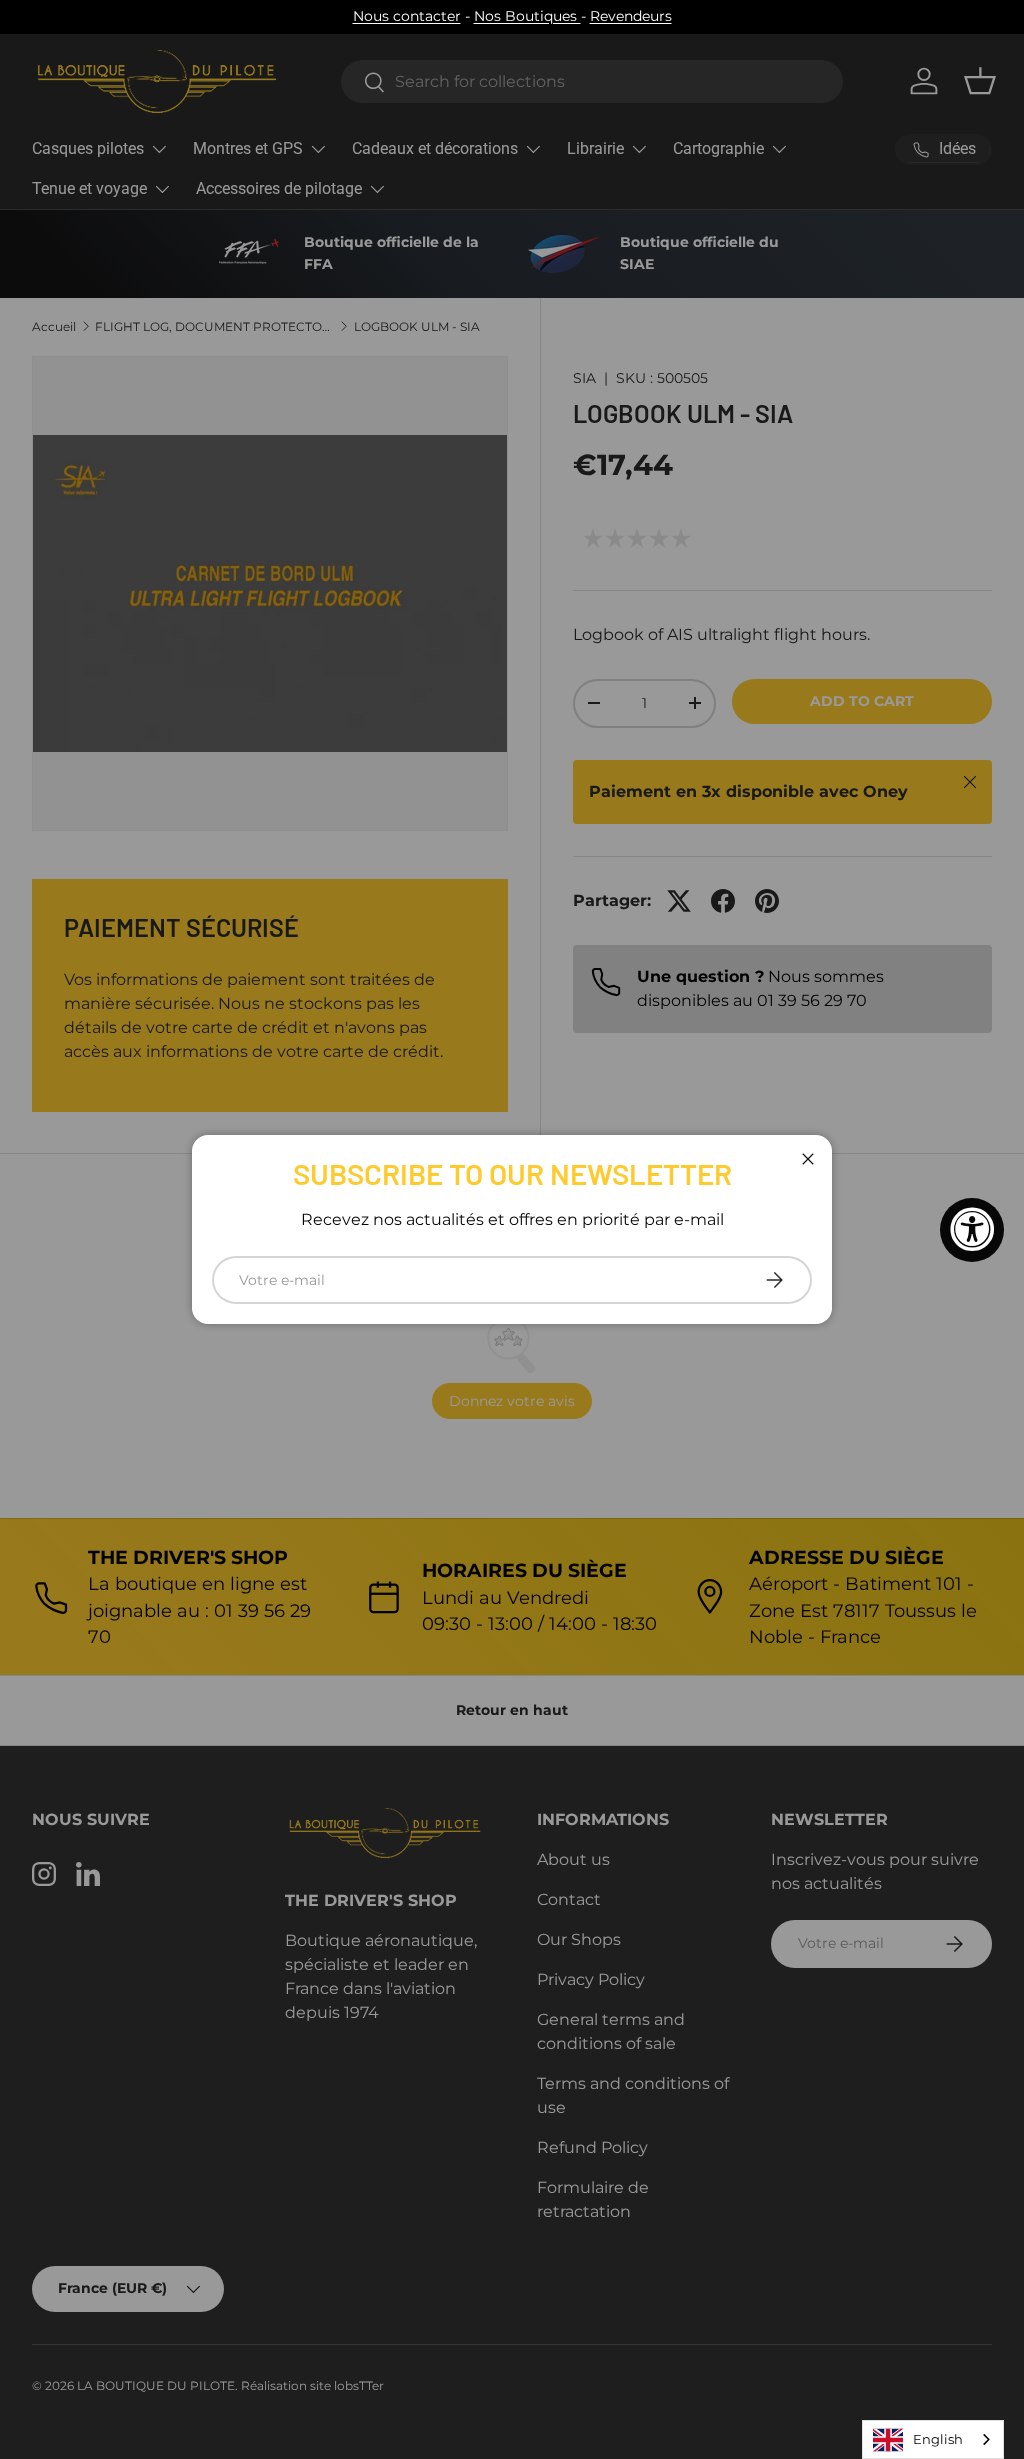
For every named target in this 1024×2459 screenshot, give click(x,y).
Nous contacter (407, 16)
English (938, 2439)
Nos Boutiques (527, 16)
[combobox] (933, 2439)
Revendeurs (631, 16)
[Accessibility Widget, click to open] (972, 1230)
